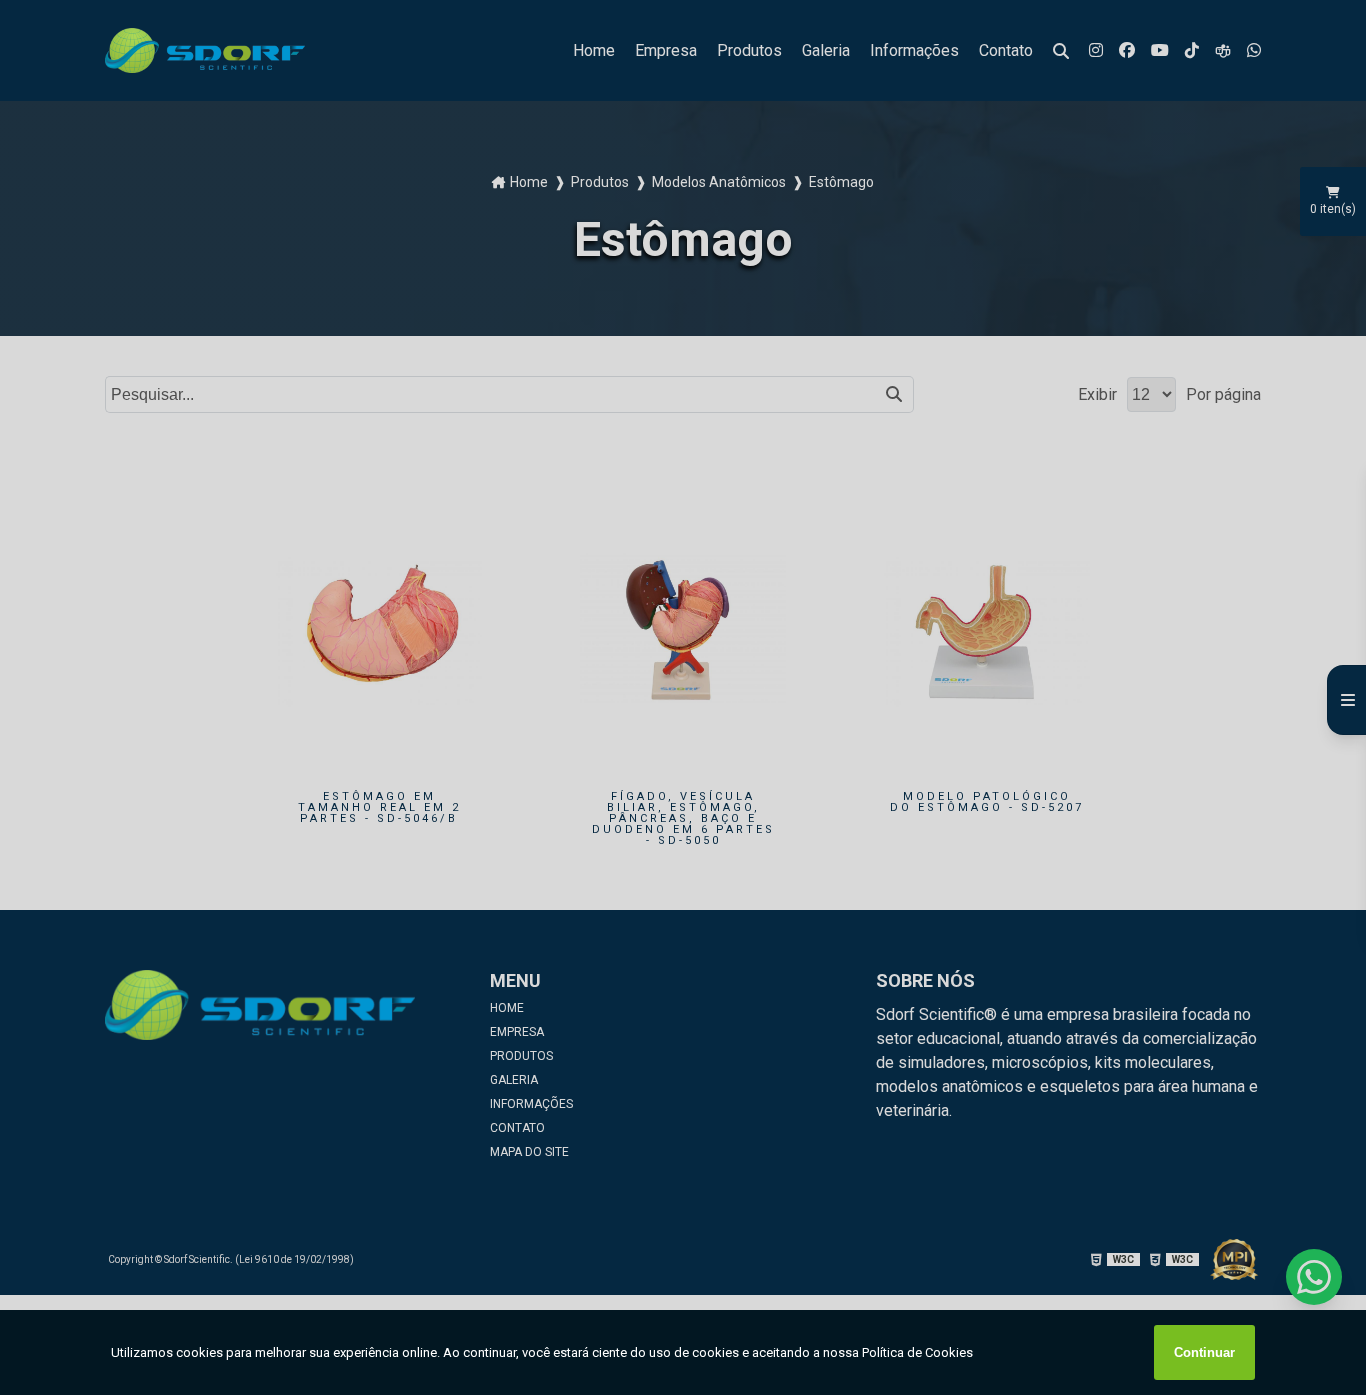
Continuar (1204, 1352)
